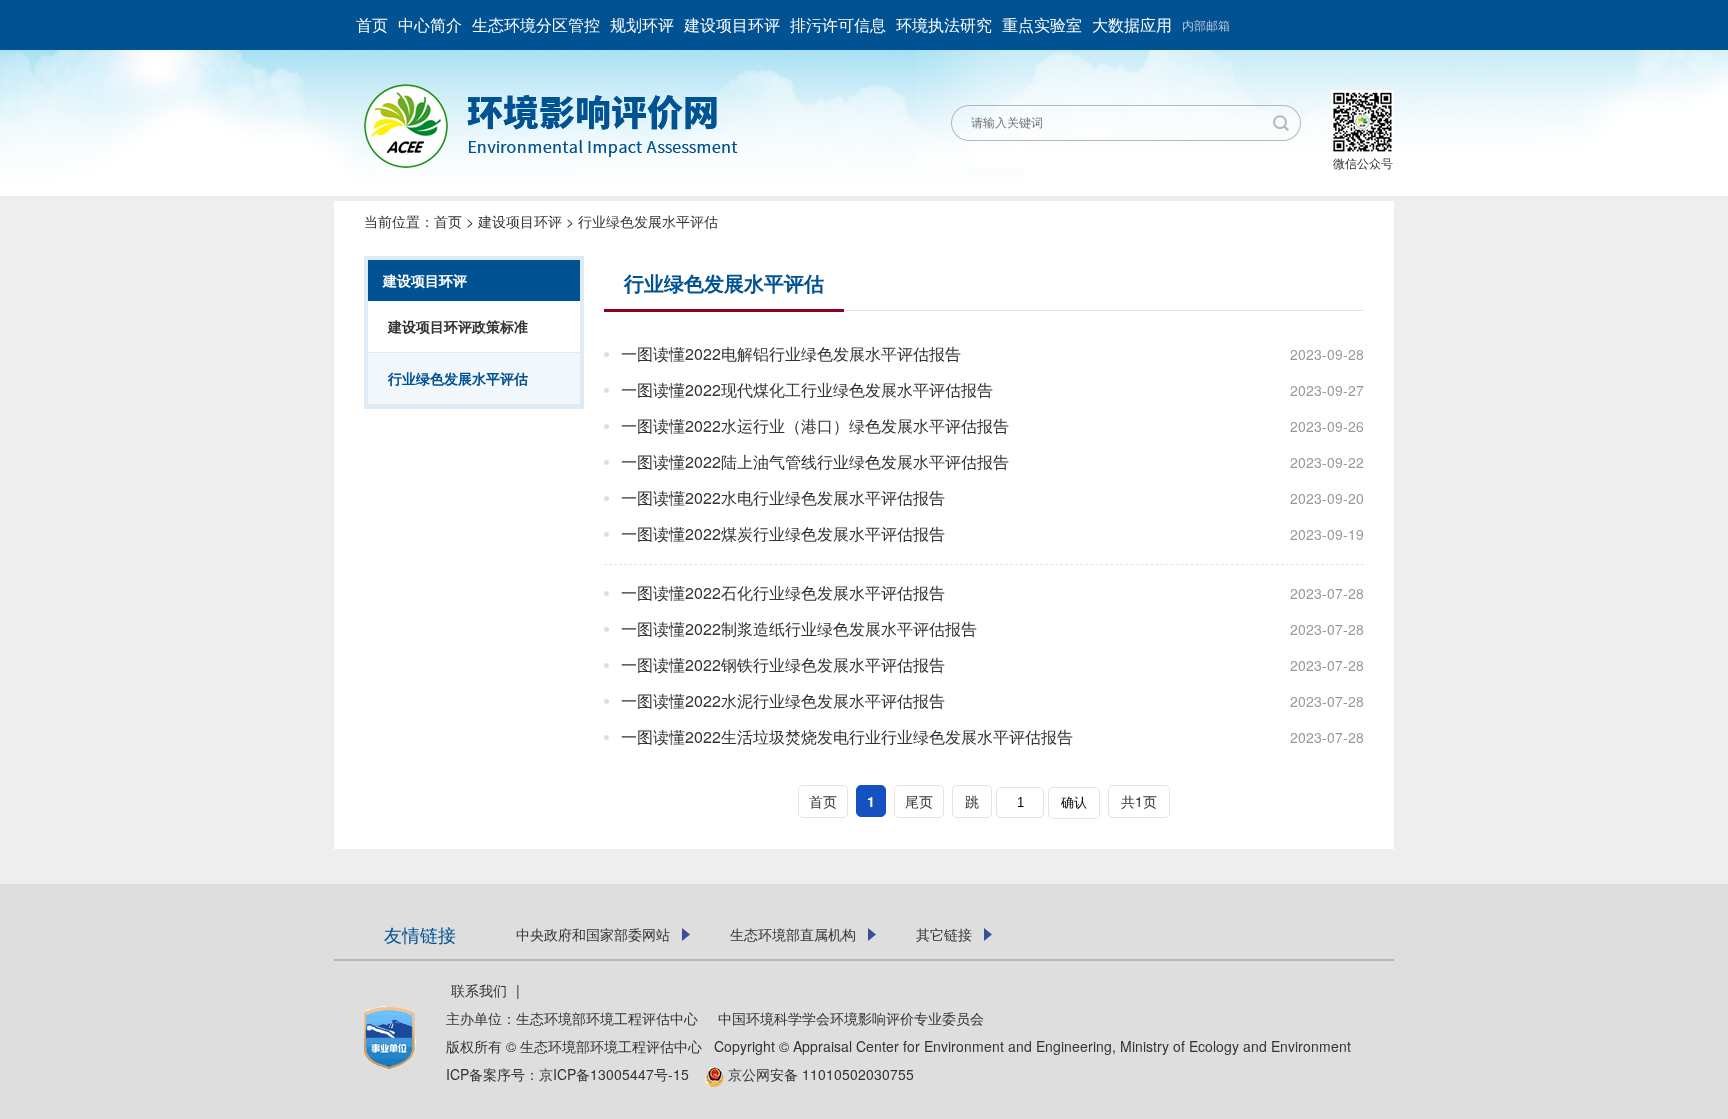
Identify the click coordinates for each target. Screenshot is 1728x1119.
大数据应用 (1132, 24)
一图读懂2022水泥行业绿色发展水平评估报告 (783, 700)
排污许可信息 (838, 24)
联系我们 (479, 990)
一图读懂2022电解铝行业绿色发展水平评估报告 (791, 353)
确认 (1074, 802)
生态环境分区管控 (536, 24)
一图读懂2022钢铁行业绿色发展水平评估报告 (783, 664)
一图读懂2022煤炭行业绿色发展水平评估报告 (783, 533)
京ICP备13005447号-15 (620, 1074)
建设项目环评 (732, 24)
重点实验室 (1042, 24)
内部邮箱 (1206, 24)
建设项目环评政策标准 (458, 326)
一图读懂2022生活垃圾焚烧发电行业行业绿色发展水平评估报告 (847, 736)
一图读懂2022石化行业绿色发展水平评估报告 (783, 592)
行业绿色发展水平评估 (648, 221)
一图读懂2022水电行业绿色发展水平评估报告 (783, 497)
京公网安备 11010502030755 (819, 1074)
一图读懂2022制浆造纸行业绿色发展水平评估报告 (799, 628)
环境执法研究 (944, 24)
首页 (372, 24)
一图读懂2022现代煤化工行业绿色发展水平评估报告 (807, 389)
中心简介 (430, 24)
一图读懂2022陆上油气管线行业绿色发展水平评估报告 (815, 461)
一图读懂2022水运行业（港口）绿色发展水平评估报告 (815, 425)
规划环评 (642, 24)
